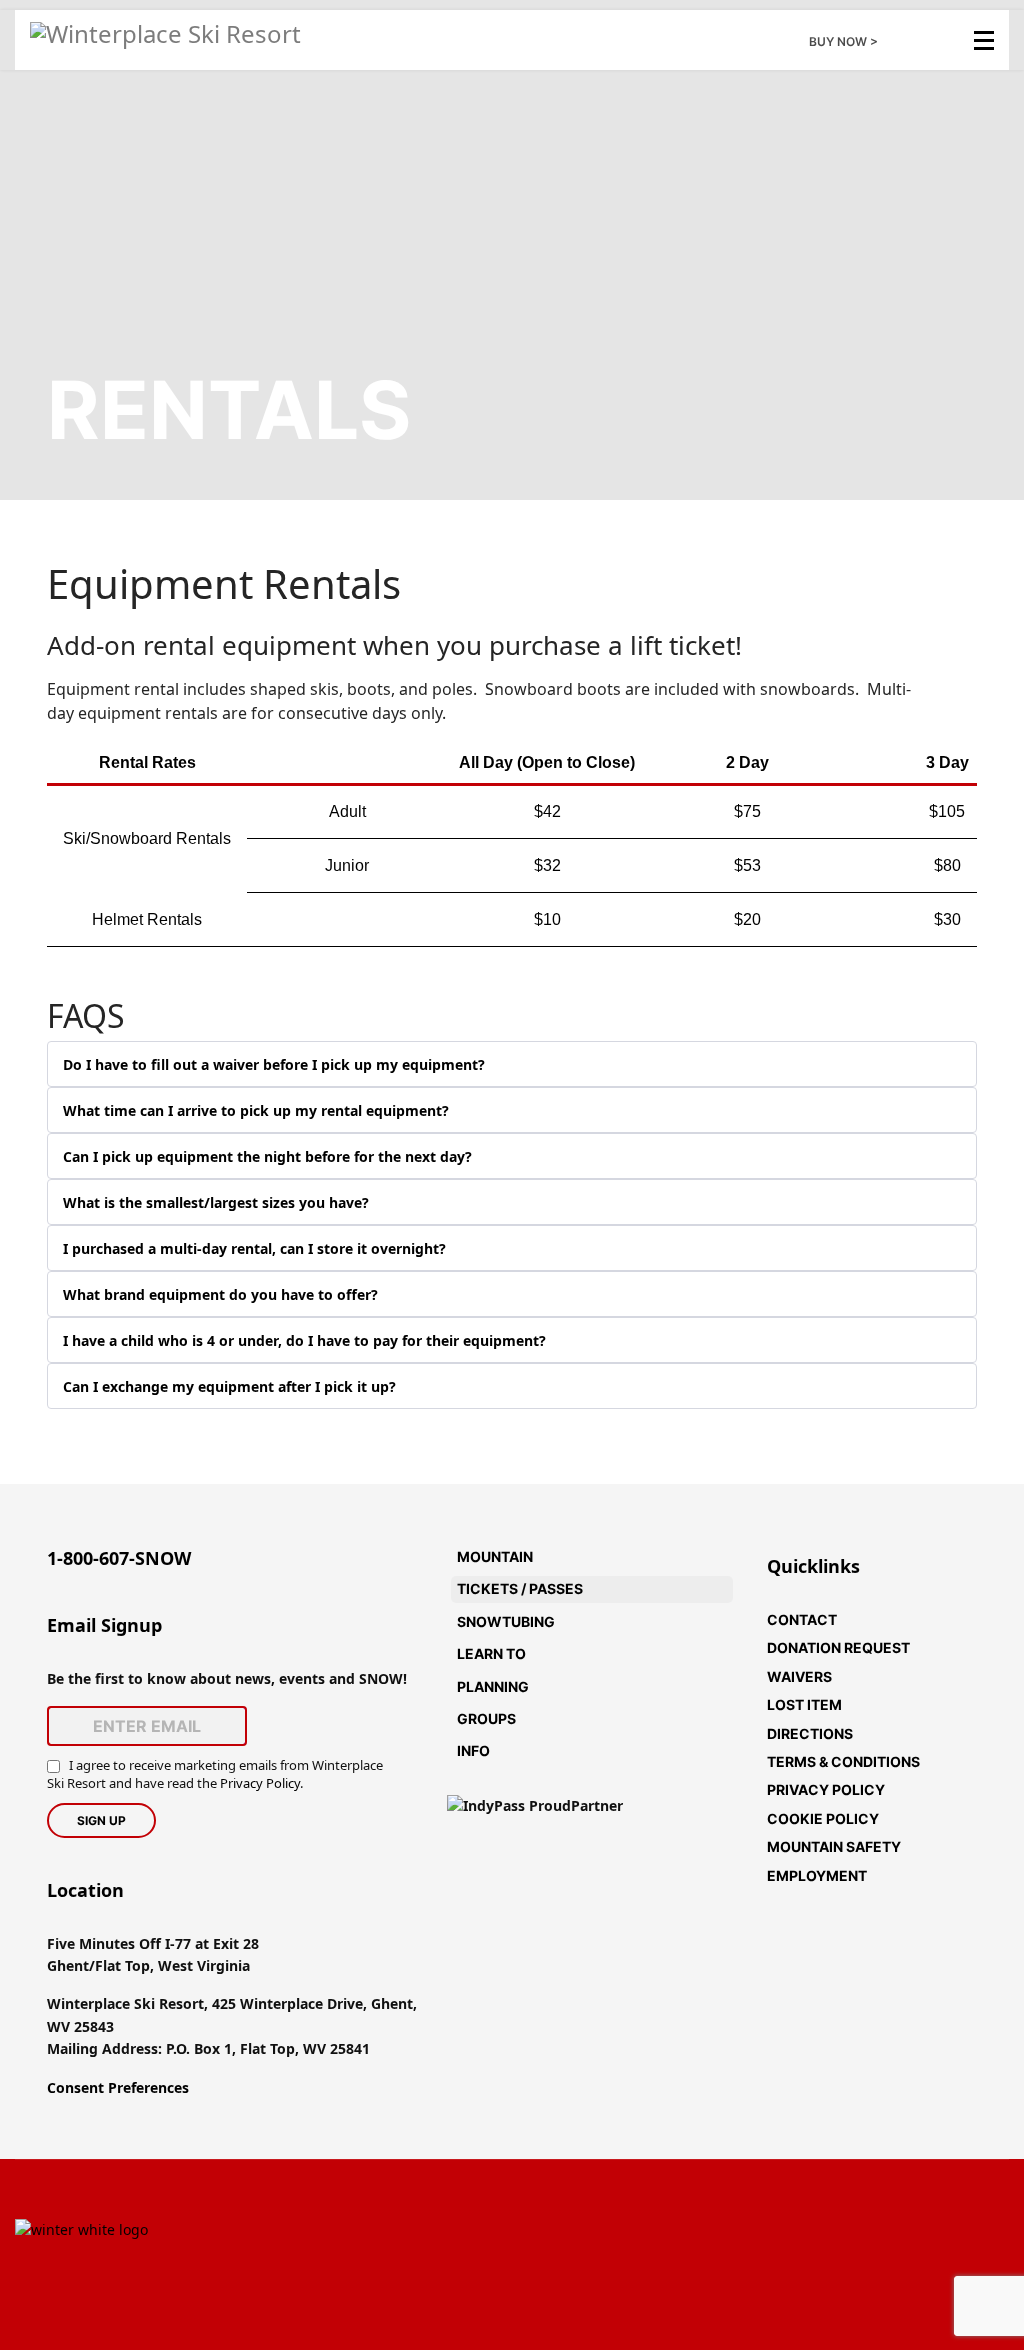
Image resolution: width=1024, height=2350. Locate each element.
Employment (817, 1875)
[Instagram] (459, 2307)
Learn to (491, 1653)
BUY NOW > (843, 41)
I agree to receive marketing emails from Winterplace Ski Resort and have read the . (215, 1774)
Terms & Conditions (843, 1761)
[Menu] (984, 40)
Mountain (495, 1556)
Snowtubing (506, 1621)
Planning (493, 1686)
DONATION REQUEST (838, 1647)
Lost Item (804, 1704)
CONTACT (802, 1619)
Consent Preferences (118, 2087)
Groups (486, 1718)
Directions (810, 1733)
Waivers (799, 1676)
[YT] (564, 2307)
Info (473, 1750)
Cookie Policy (823, 1818)
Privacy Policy (260, 1783)
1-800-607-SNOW (119, 1558)
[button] (718, 1557)
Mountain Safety (834, 1846)
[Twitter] (564, 2201)
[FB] (459, 2201)
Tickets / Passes (520, 1588)
